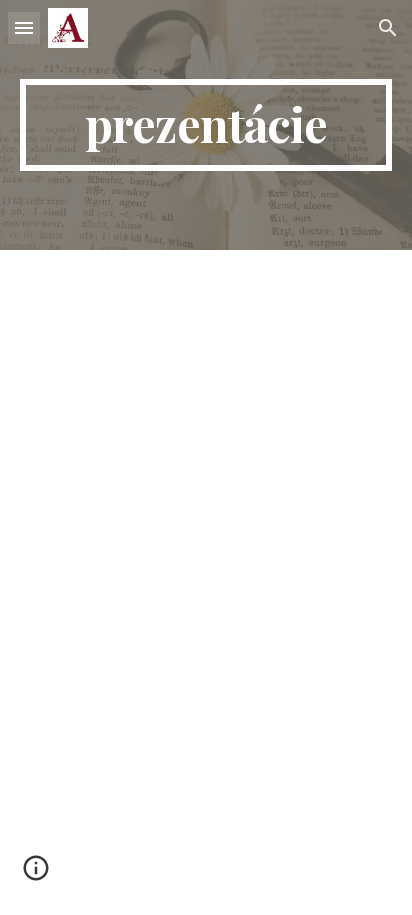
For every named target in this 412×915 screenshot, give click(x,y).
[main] (206, 125)
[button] (24, 27)
